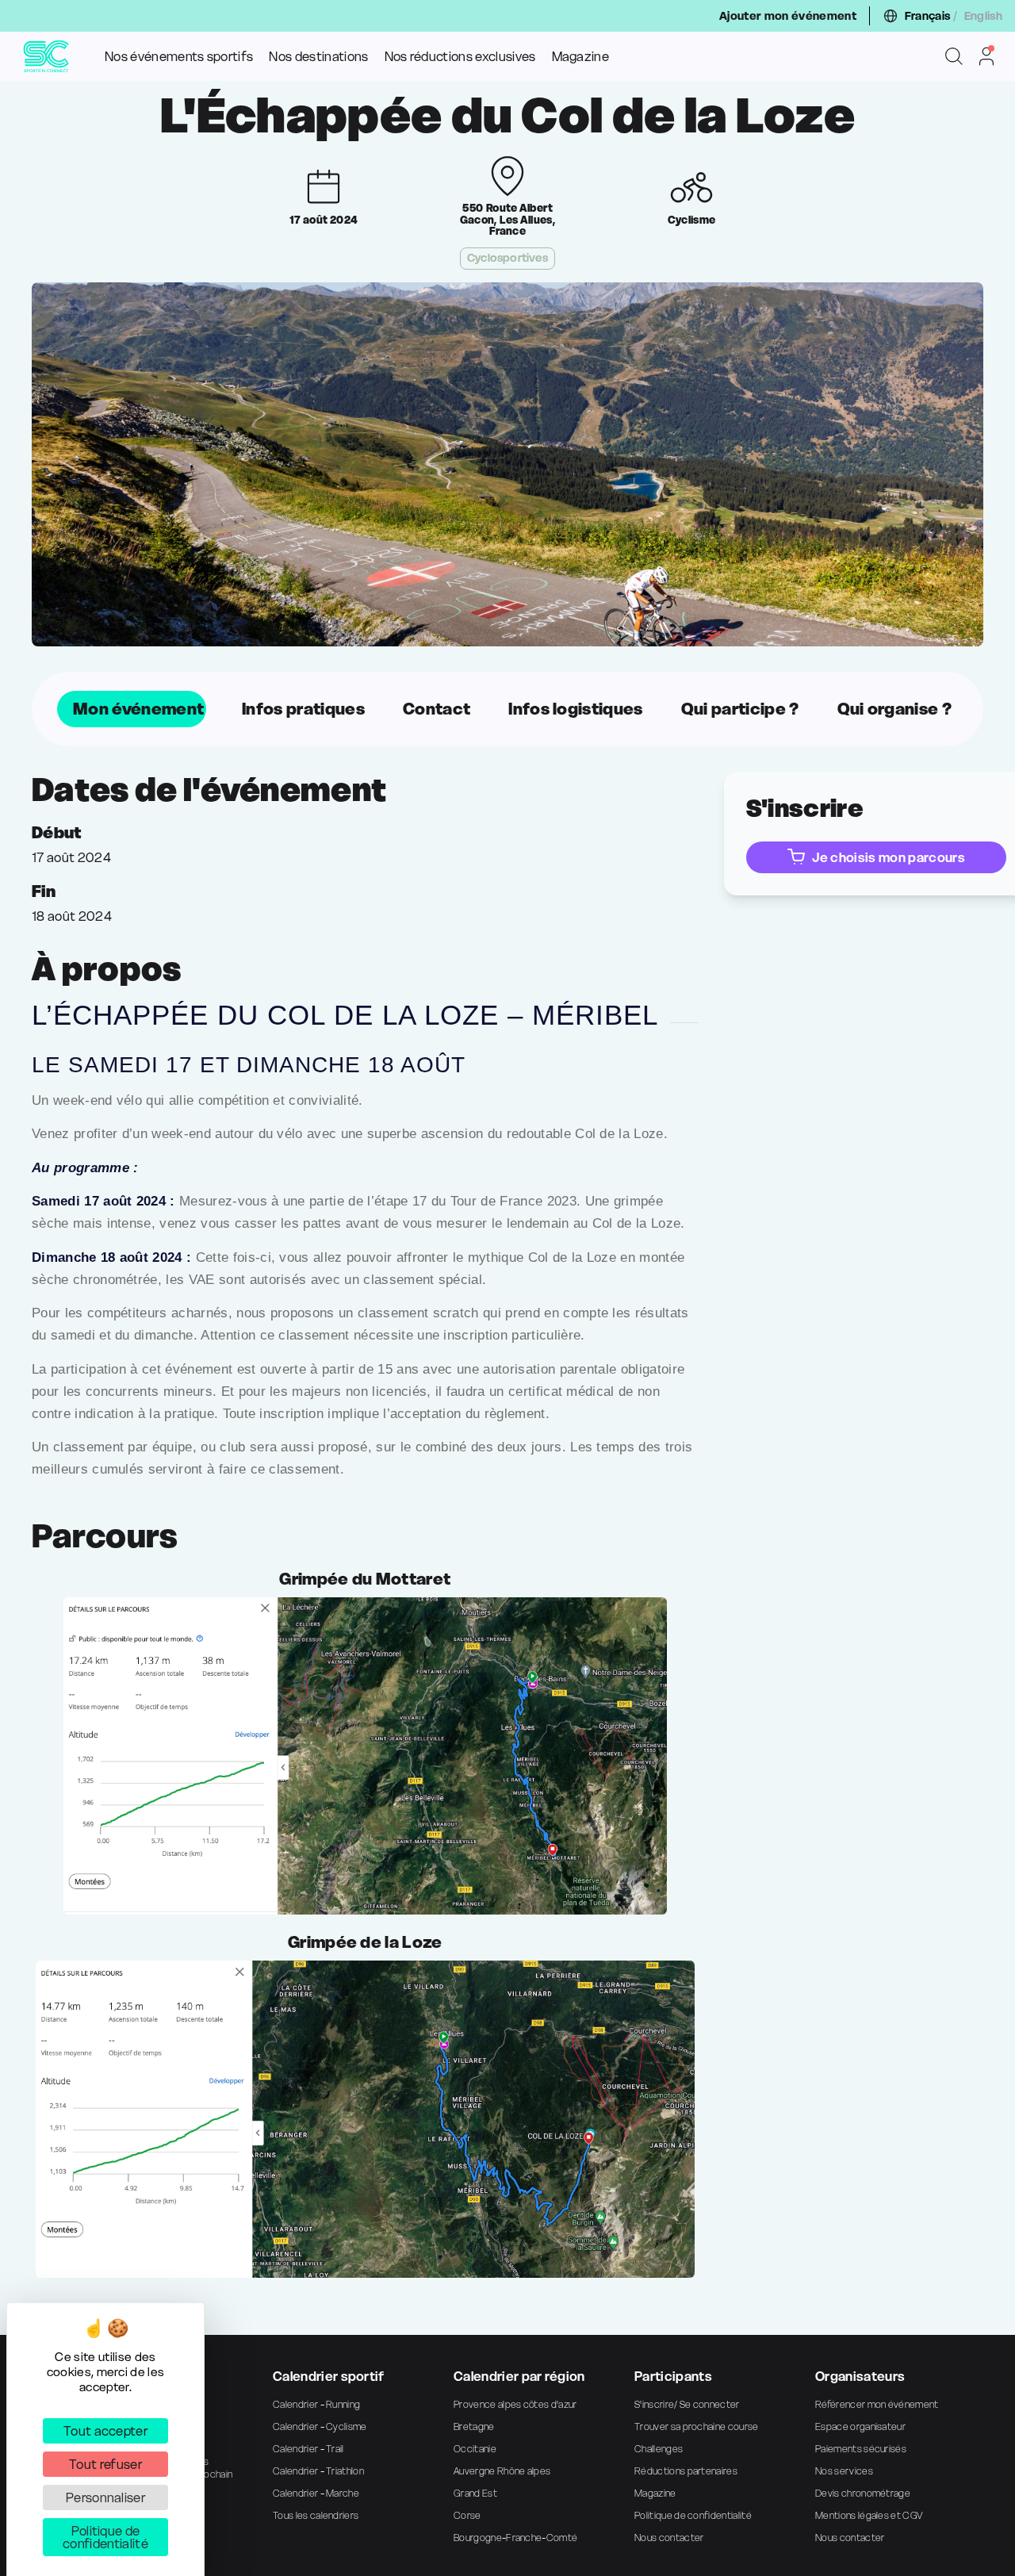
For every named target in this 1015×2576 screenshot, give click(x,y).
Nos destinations (318, 56)
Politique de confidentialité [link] (105, 2537)
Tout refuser (105, 2464)
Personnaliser (105, 2497)
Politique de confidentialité (693, 2515)
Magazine (581, 56)
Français (928, 16)
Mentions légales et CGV (869, 2515)
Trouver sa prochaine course (697, 2426)
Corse (467, 2515)
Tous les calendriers (316, 2515)
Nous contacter (669, 2538)
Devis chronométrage (863, 2493)
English (983, 16)
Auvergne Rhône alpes (502, 2471)
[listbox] (507, 709)
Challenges (659, 2449)
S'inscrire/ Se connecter (687, 2404)
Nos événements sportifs (179, 56)
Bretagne (474, 2426)
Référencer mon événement (877, 2404)
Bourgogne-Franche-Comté (515, 2538)
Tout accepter (105, 2431)
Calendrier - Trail (308, 2449)
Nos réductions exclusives (460, 56)
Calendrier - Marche (316, 2493)
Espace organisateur (860, 2426)
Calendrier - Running (316, 2404)
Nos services (844, 2471)
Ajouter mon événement (788, 16)
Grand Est (475, 2493)
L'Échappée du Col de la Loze (507, 116)
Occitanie (475, 2449)
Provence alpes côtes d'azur (515, 2404)
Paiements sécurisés (861, 2449)
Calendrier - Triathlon (318, 2471)
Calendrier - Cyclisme (320, 2426)
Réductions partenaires (686, 2471)
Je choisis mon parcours (888, 857)
